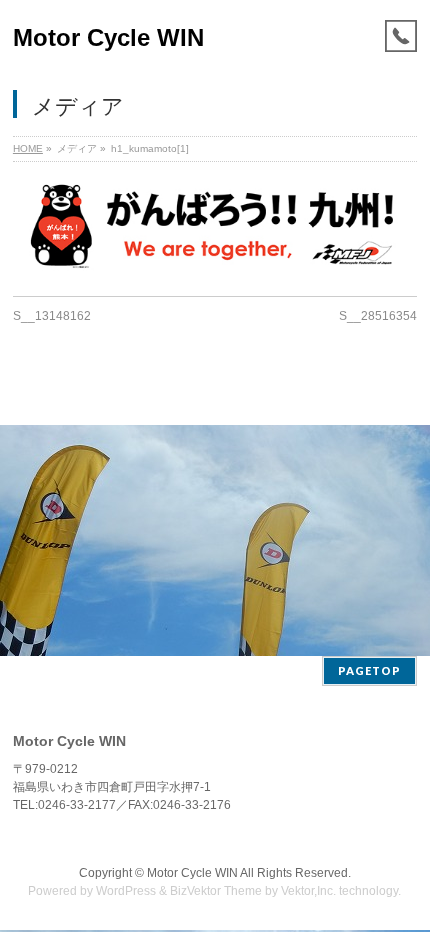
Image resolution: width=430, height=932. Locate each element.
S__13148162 (52, 316)
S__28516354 (378, 316)
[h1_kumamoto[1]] (215, 226)
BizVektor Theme (216, 891)
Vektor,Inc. (308, 891)
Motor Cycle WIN (108, 37)
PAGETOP (369, 670)
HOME (28, 148)
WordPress (126, 891)
